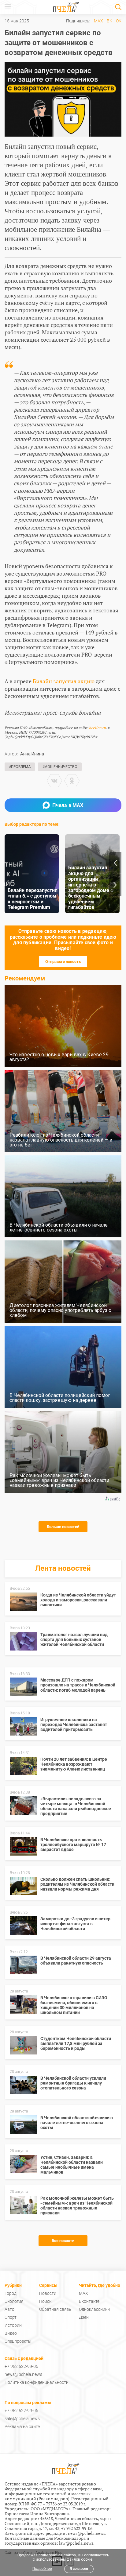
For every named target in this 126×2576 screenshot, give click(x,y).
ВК (109, 21)
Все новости (63, 2241)
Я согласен (79, 2569)
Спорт (11, 2317)
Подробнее (42, 2569)
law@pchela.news (76, 2543)
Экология (14, 2301)
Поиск (45, 2301)
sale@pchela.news (22, 2419)
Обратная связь (55, 2309)
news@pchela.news (23, 2374)
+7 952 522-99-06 (21, 2366)
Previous (115, 863)
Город (11, 2293)
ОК (119, 21)
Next (115, 885)
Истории (13, 2325)
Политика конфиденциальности (37, 2382)
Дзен (84, 2317)
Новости (48, 2293)
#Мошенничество (60, 767)
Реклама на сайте (22, 2427)
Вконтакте (89, 2301)
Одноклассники (94, 2309)
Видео (11, 2333)
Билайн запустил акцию (64, 681)
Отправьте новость (63, 962)
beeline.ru (97, 728)
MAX (98, 21)
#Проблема (20, 767)
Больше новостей (63, 1527)
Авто (9, 2309)
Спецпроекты (18, 2341)
